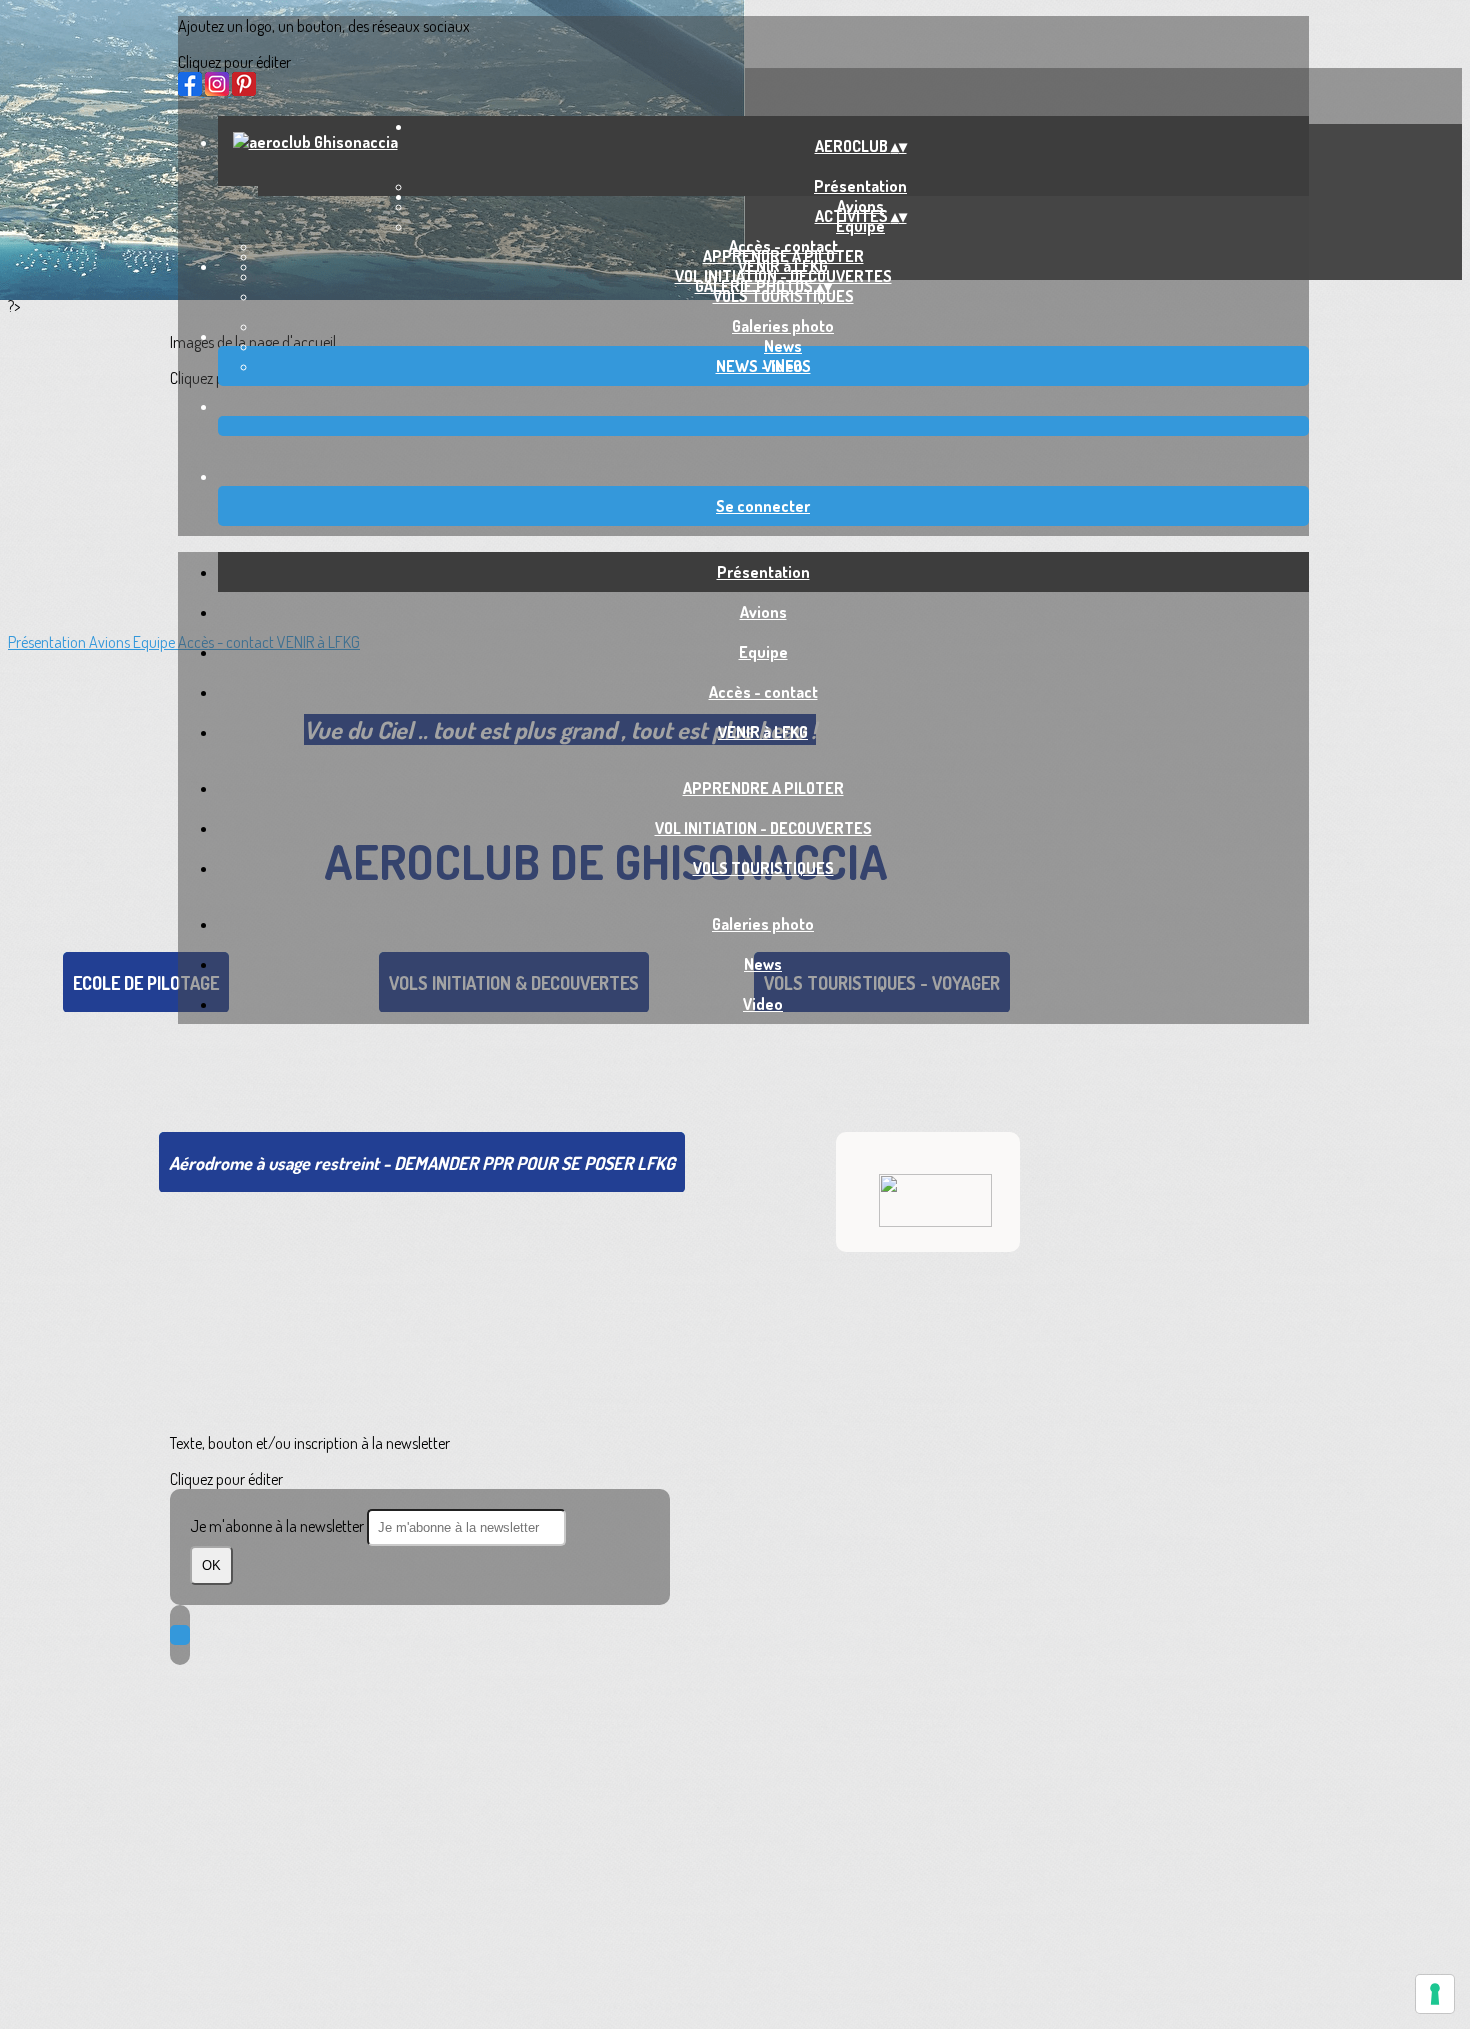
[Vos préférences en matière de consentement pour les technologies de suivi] (1435, 1994)
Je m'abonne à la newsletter (278, 1526)
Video (763, 1004)
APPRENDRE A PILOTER (783, 256)
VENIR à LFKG (763, 732)
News (783, 346)
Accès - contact (763, 692)
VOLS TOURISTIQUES (783, 296)
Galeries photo (783, 326)
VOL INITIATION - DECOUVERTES (763, 828)
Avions (763, 612)
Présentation (763, 572)
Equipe (860, 226)
